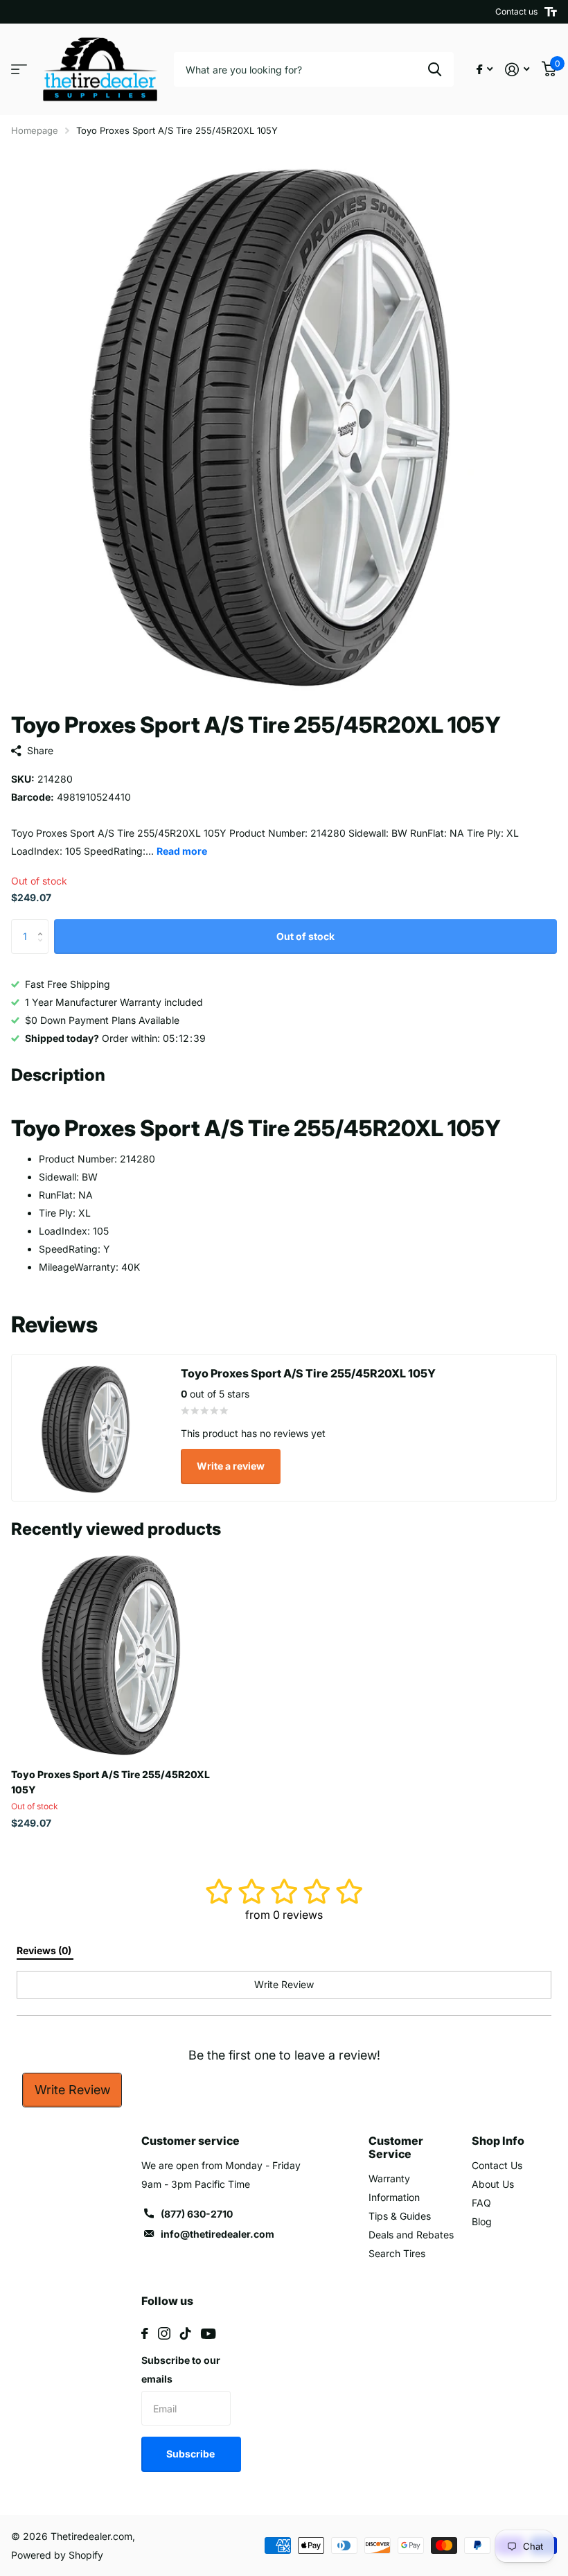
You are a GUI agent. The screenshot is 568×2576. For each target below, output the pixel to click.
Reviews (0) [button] (45, 1950)
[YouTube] (208, 2334)
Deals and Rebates (411, 2235)
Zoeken (435, 69)
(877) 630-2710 (197, 2214)
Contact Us (497, 2165)
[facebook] (145, 2333)
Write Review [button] (284, 1984)
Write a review (231, 1466)
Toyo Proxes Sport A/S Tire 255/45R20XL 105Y (110, 1782)
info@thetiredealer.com (218, 2234)
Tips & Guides (400, 2216)
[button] (43, 924)
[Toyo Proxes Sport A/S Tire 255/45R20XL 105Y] (116, 1653)
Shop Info (498, 2141)
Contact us (516, 11)
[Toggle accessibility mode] (551, 12)
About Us (493, 2184)
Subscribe (192, 2454)
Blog (482, 2221)
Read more (182, 851)
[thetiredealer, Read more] (485, 70)
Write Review (72, 2090)
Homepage (35, 130)
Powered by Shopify (57, 2555)
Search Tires (397, 2253)
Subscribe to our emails (181, 2369)
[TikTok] (186, 2333)
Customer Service (396, 2147)
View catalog (19, 70)
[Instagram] (164, 2333)
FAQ (481, 2203)
